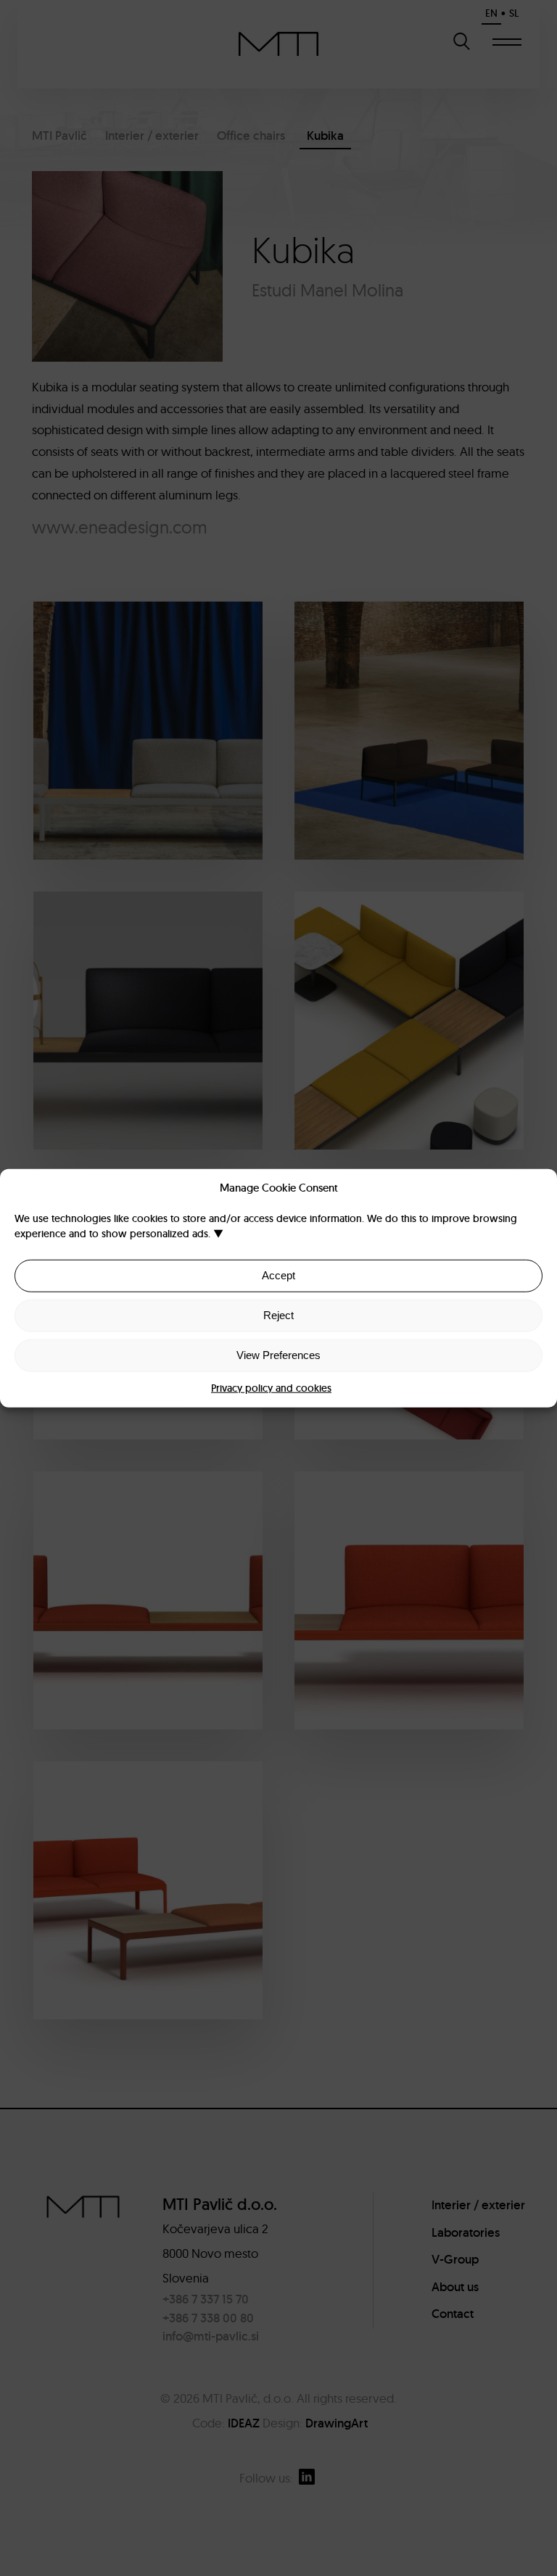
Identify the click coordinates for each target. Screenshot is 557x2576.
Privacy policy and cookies (271, 1387)
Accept (278, 1275)
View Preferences (278, 1355)
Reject (278, 1315)
